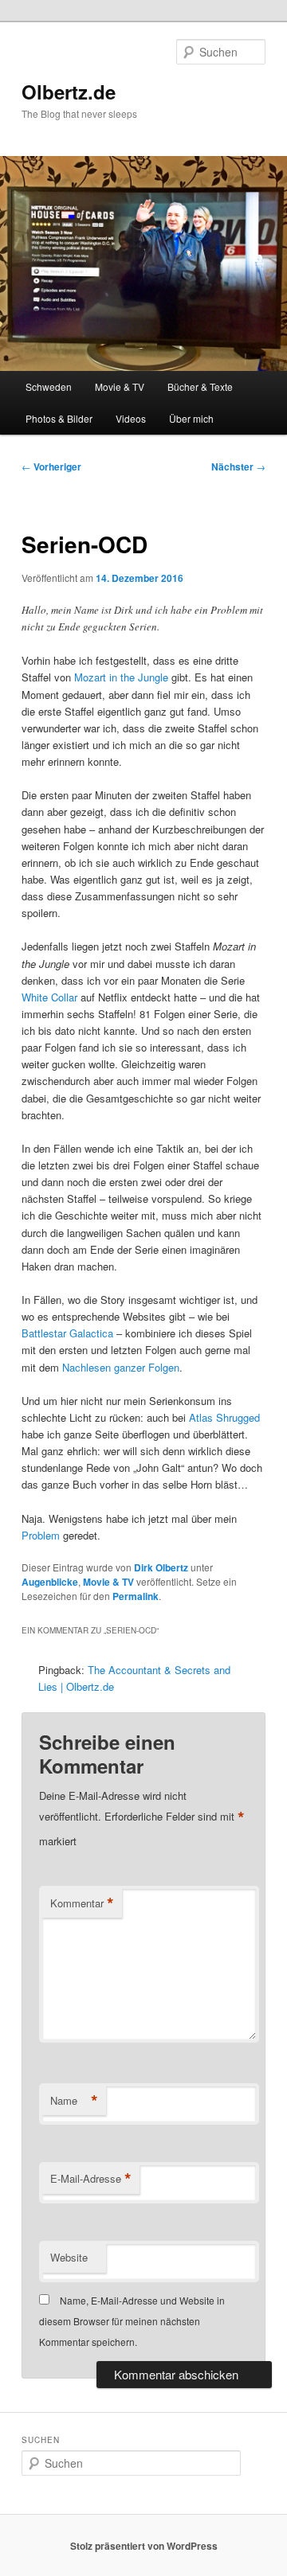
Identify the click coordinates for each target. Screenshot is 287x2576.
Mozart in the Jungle (121, 677)
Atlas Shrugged (224, 1417)
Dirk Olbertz (161, 1567)
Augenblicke (50, 1582)
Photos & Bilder (59, 418)
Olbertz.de (69, 92)
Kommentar (82, 1903)
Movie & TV (120, 386)
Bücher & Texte (200, 386)
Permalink (136, 1596)
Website (69, 2257)
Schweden (49, 386)
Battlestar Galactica (67, 1333)
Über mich (191, 418)
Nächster (238, 466)
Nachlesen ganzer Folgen (121, 1367)
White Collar (49, 997)
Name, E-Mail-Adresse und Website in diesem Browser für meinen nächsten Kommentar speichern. (132, 2321)
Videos (131, 418)
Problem (41, 1535)
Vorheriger (51, 466)
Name (74, 2101)
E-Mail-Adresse (91, 2179)
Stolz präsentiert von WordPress (144, 2546)
